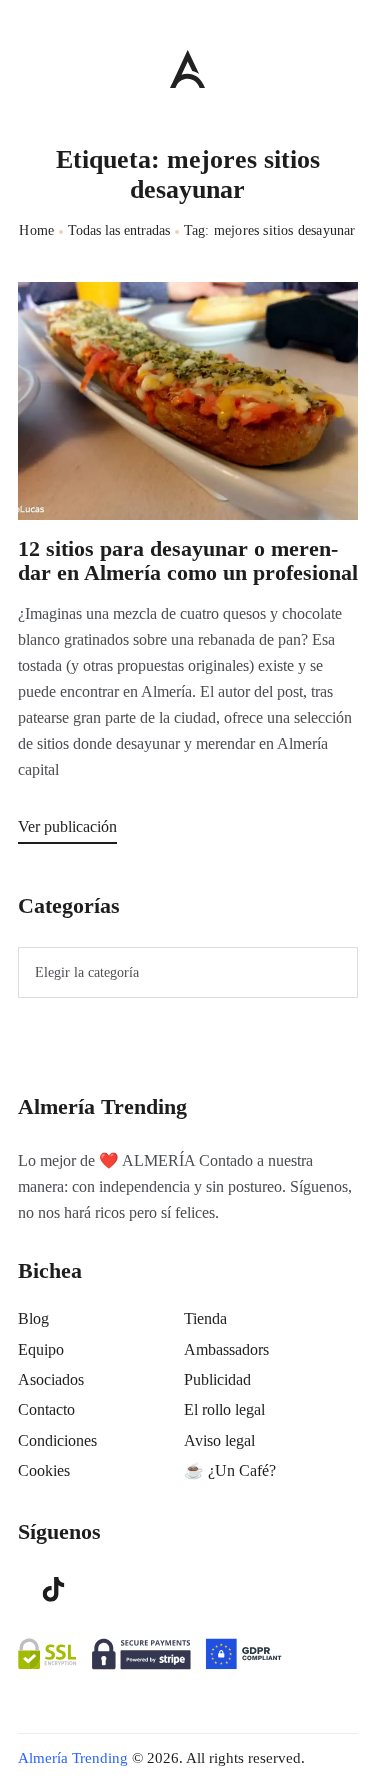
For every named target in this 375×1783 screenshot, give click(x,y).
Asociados (51, 1379)
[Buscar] (347, 64)
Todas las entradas (119, 230)
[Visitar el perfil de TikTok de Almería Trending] (54, 1588)
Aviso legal (219, 1440)
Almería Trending (73, 1758)
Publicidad (217, 1379)
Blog (33, 1318)
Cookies (44, 1470)
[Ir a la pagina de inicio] (187, 68)
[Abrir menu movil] (26, 68)
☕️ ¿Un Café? (230, 1470)
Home (36, 230)
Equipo (41, 1349)
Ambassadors (226, 1349)
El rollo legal (224, 1409)
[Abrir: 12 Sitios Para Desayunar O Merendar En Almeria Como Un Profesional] (188, 401)
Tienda (205, 1318)
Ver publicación (67, 826)
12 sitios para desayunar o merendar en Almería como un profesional (188, 561)
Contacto (46, 1409)
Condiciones (57, 1440)
